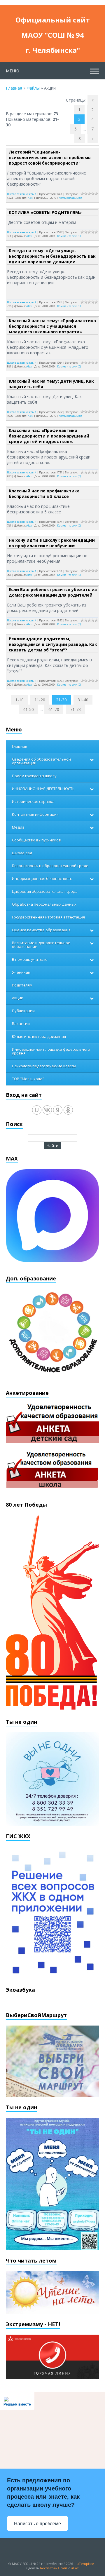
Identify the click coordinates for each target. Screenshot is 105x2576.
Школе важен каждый (22, 194)
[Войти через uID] (37, 1110)
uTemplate (85, 2564)
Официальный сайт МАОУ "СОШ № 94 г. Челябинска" (53, 21)
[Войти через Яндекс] (58, 1110)
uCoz (75, 2568)
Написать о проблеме (37, 2524)
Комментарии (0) (70, 198)
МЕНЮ (13, 71)
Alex (30, 198)
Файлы (33, 88)
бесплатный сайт (54, 2568)
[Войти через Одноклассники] (68, 1110)
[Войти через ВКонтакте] (47, 1110)
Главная (14, 88)
